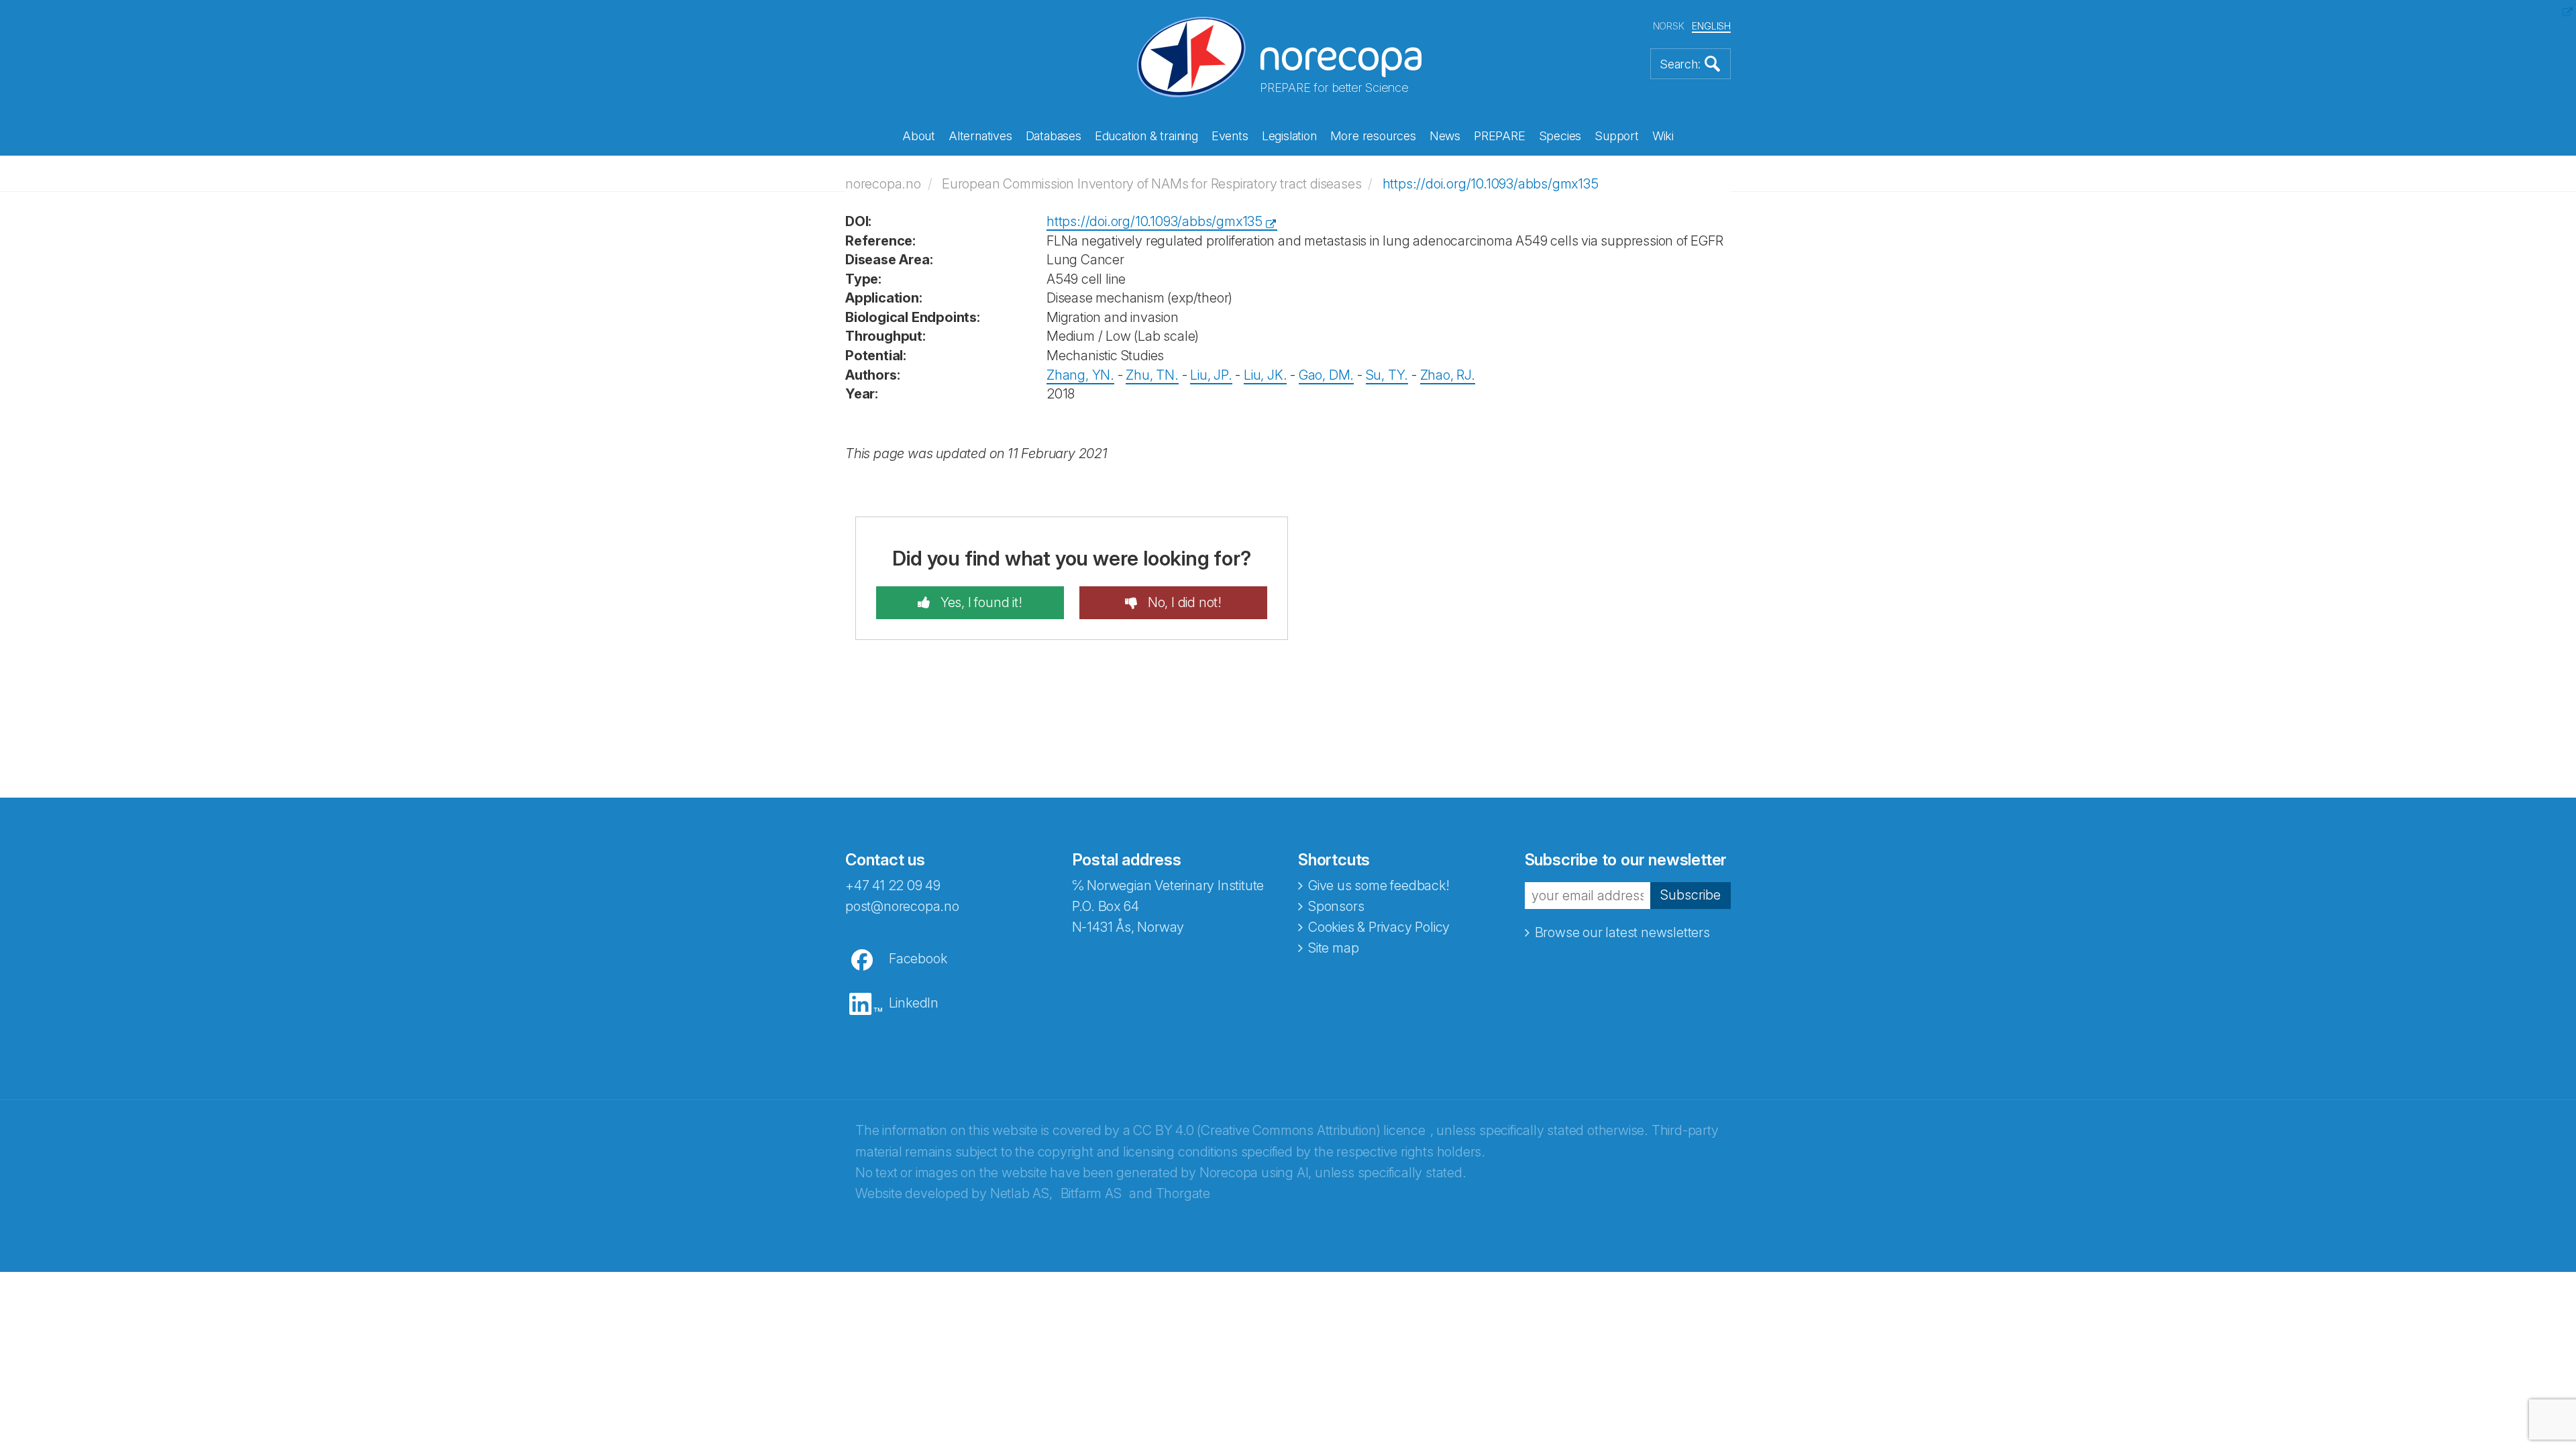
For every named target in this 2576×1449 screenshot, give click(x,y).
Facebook (918, 959)
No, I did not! (1183, 602)
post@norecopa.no (902, 906)
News (1445, 136)
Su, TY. (1387, 375)
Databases (1054, 136)
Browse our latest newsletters (1622, 932)
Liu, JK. (1265, 375)
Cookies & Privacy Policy (1379, 927)
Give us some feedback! (1379, 885)
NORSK (1669, 26)
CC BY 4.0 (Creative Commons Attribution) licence (1279, 1130)
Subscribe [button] (1690, 895)
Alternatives (980, 136)
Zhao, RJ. (1448, 375)
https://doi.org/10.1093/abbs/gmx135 (1491, 184)
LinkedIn (914, 1003)
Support (1617, 136)
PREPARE (1500, 136)
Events (1230, 136)
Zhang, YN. (1080, 375)
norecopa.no (883, 184)
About (919, 136)
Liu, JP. (1211, 375)
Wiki (1663, 136)
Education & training (1146, 136)
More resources (1373, 136)
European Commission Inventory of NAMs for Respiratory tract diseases (1151, 184)
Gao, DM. (1326, 375)
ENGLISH (1711, 26)
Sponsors (1336, 906)
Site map (1333, 948)
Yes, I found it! (980, 602)
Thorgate (1183, 1193)
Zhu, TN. (1152, 375)
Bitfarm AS (1091, 1193)
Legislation (1289, 136)
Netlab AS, (1021, 1193)
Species (1560, 136)
